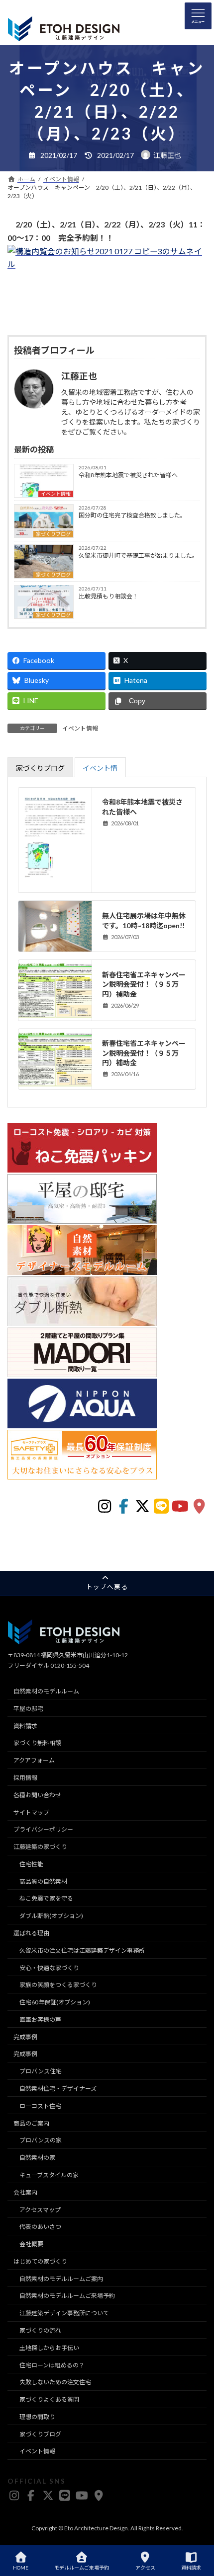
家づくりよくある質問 (49, 2399)
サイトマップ (31, 1812)
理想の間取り (37, 2417)
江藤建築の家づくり (40, 1847)
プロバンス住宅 (41, 2072)
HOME (21, 2568)
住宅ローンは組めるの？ (52, 2365)
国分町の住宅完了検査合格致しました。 (132, 515)
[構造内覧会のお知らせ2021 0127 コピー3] (107, 264)
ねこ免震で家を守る (46, 1899)
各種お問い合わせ (37, 1795)
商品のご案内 (31, 2123)
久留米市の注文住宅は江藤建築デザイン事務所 (82, 1950)
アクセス (145, 2568)
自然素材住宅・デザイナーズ (58, 2089)
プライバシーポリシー (43, 1830)
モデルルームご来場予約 (82, 2568)
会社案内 (25, 2192)
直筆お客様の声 (40, 2020)
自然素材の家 (37, 2158)
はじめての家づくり (40, 2261)
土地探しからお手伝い (49, 2348)
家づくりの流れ (40, 2330)
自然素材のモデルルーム (46, 1691)
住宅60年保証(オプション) (55, 2002)
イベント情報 (56, 494)
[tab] (40, 767)
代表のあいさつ (40, 2227)
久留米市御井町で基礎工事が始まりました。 (138, 555)
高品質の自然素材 (43, 1881)
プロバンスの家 (41, 2141)
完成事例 (25, 2037)
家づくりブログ (53, 534)
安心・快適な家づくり (49, 1968)
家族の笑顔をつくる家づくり (58, 1985)
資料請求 (25, 1726)
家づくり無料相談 (37, 1743)
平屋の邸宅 (28, 1709)
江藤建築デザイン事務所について (64, 2313)
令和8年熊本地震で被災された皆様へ (128, 475)
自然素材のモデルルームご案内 (61, 2279)
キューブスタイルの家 (49, 2175)
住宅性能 (31, 1864)
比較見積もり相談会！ (108, 596)
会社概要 (31, 2244)
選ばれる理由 (31, 1933)
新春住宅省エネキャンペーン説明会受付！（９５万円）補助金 (144, 984)
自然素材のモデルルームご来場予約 (67, 2296)
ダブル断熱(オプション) (51, 1916)
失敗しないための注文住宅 (55, 2383)
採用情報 (25, 1778)
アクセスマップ (40, 2210)
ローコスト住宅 (40, 2106)
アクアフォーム (34, 1760)
